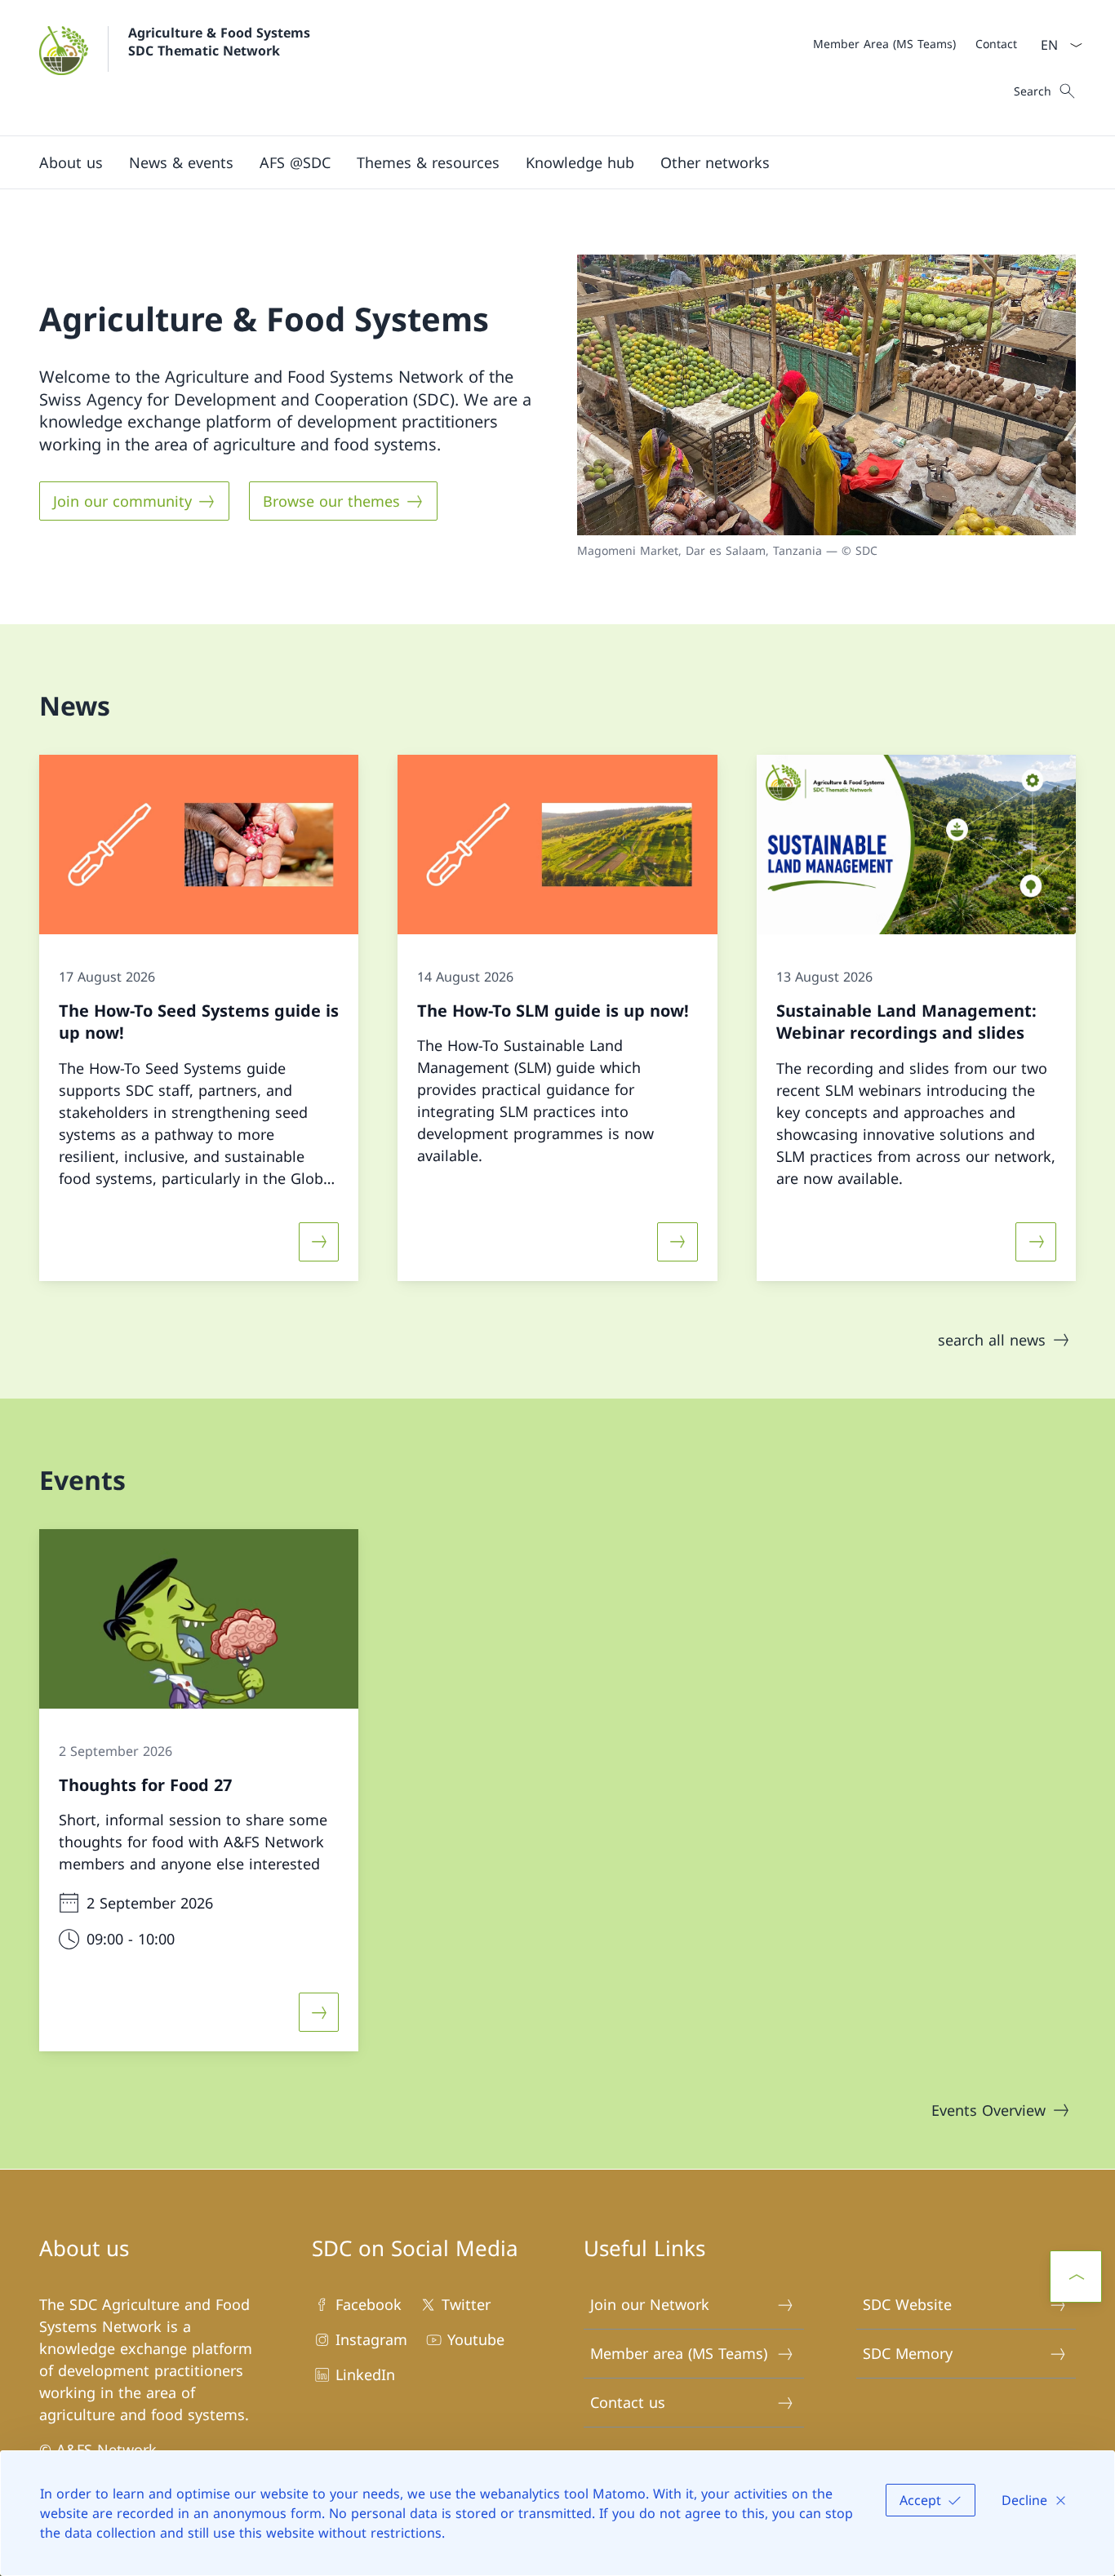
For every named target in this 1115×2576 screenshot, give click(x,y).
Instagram (371, 2339)
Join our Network (650, 2304)
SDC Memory (908, 2353)
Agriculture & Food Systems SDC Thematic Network (221, 42)
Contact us (628, 2402)
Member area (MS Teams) (679, 2353)
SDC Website (907, 2304)
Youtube (476, 2339)
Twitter (466, 2304)
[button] (71, 162)
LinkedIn (365, 2374)
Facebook (369, 2304)
